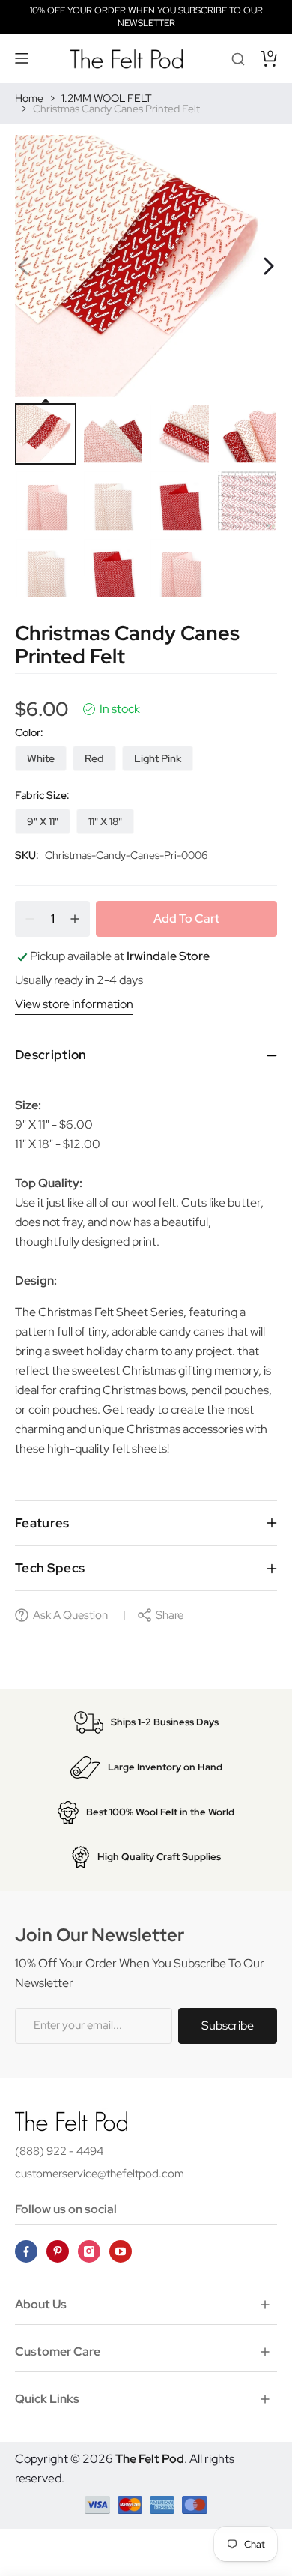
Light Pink (158, 758)
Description (51, 1055)
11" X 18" (105, 821)
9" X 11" (43, 821)
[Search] (238, 58)
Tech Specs (50, 1568)
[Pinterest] (58, 2251)
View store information (74, 1004)
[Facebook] (26, 2251)
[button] (22, 58)
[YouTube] (121, 2251)
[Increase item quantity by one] (75, 919)
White (41, 758)
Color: (29, 732)
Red (94, 758)
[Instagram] (89, 2251)
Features (42, 1523)
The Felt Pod (150, 2459)
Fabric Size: (42, 795)
